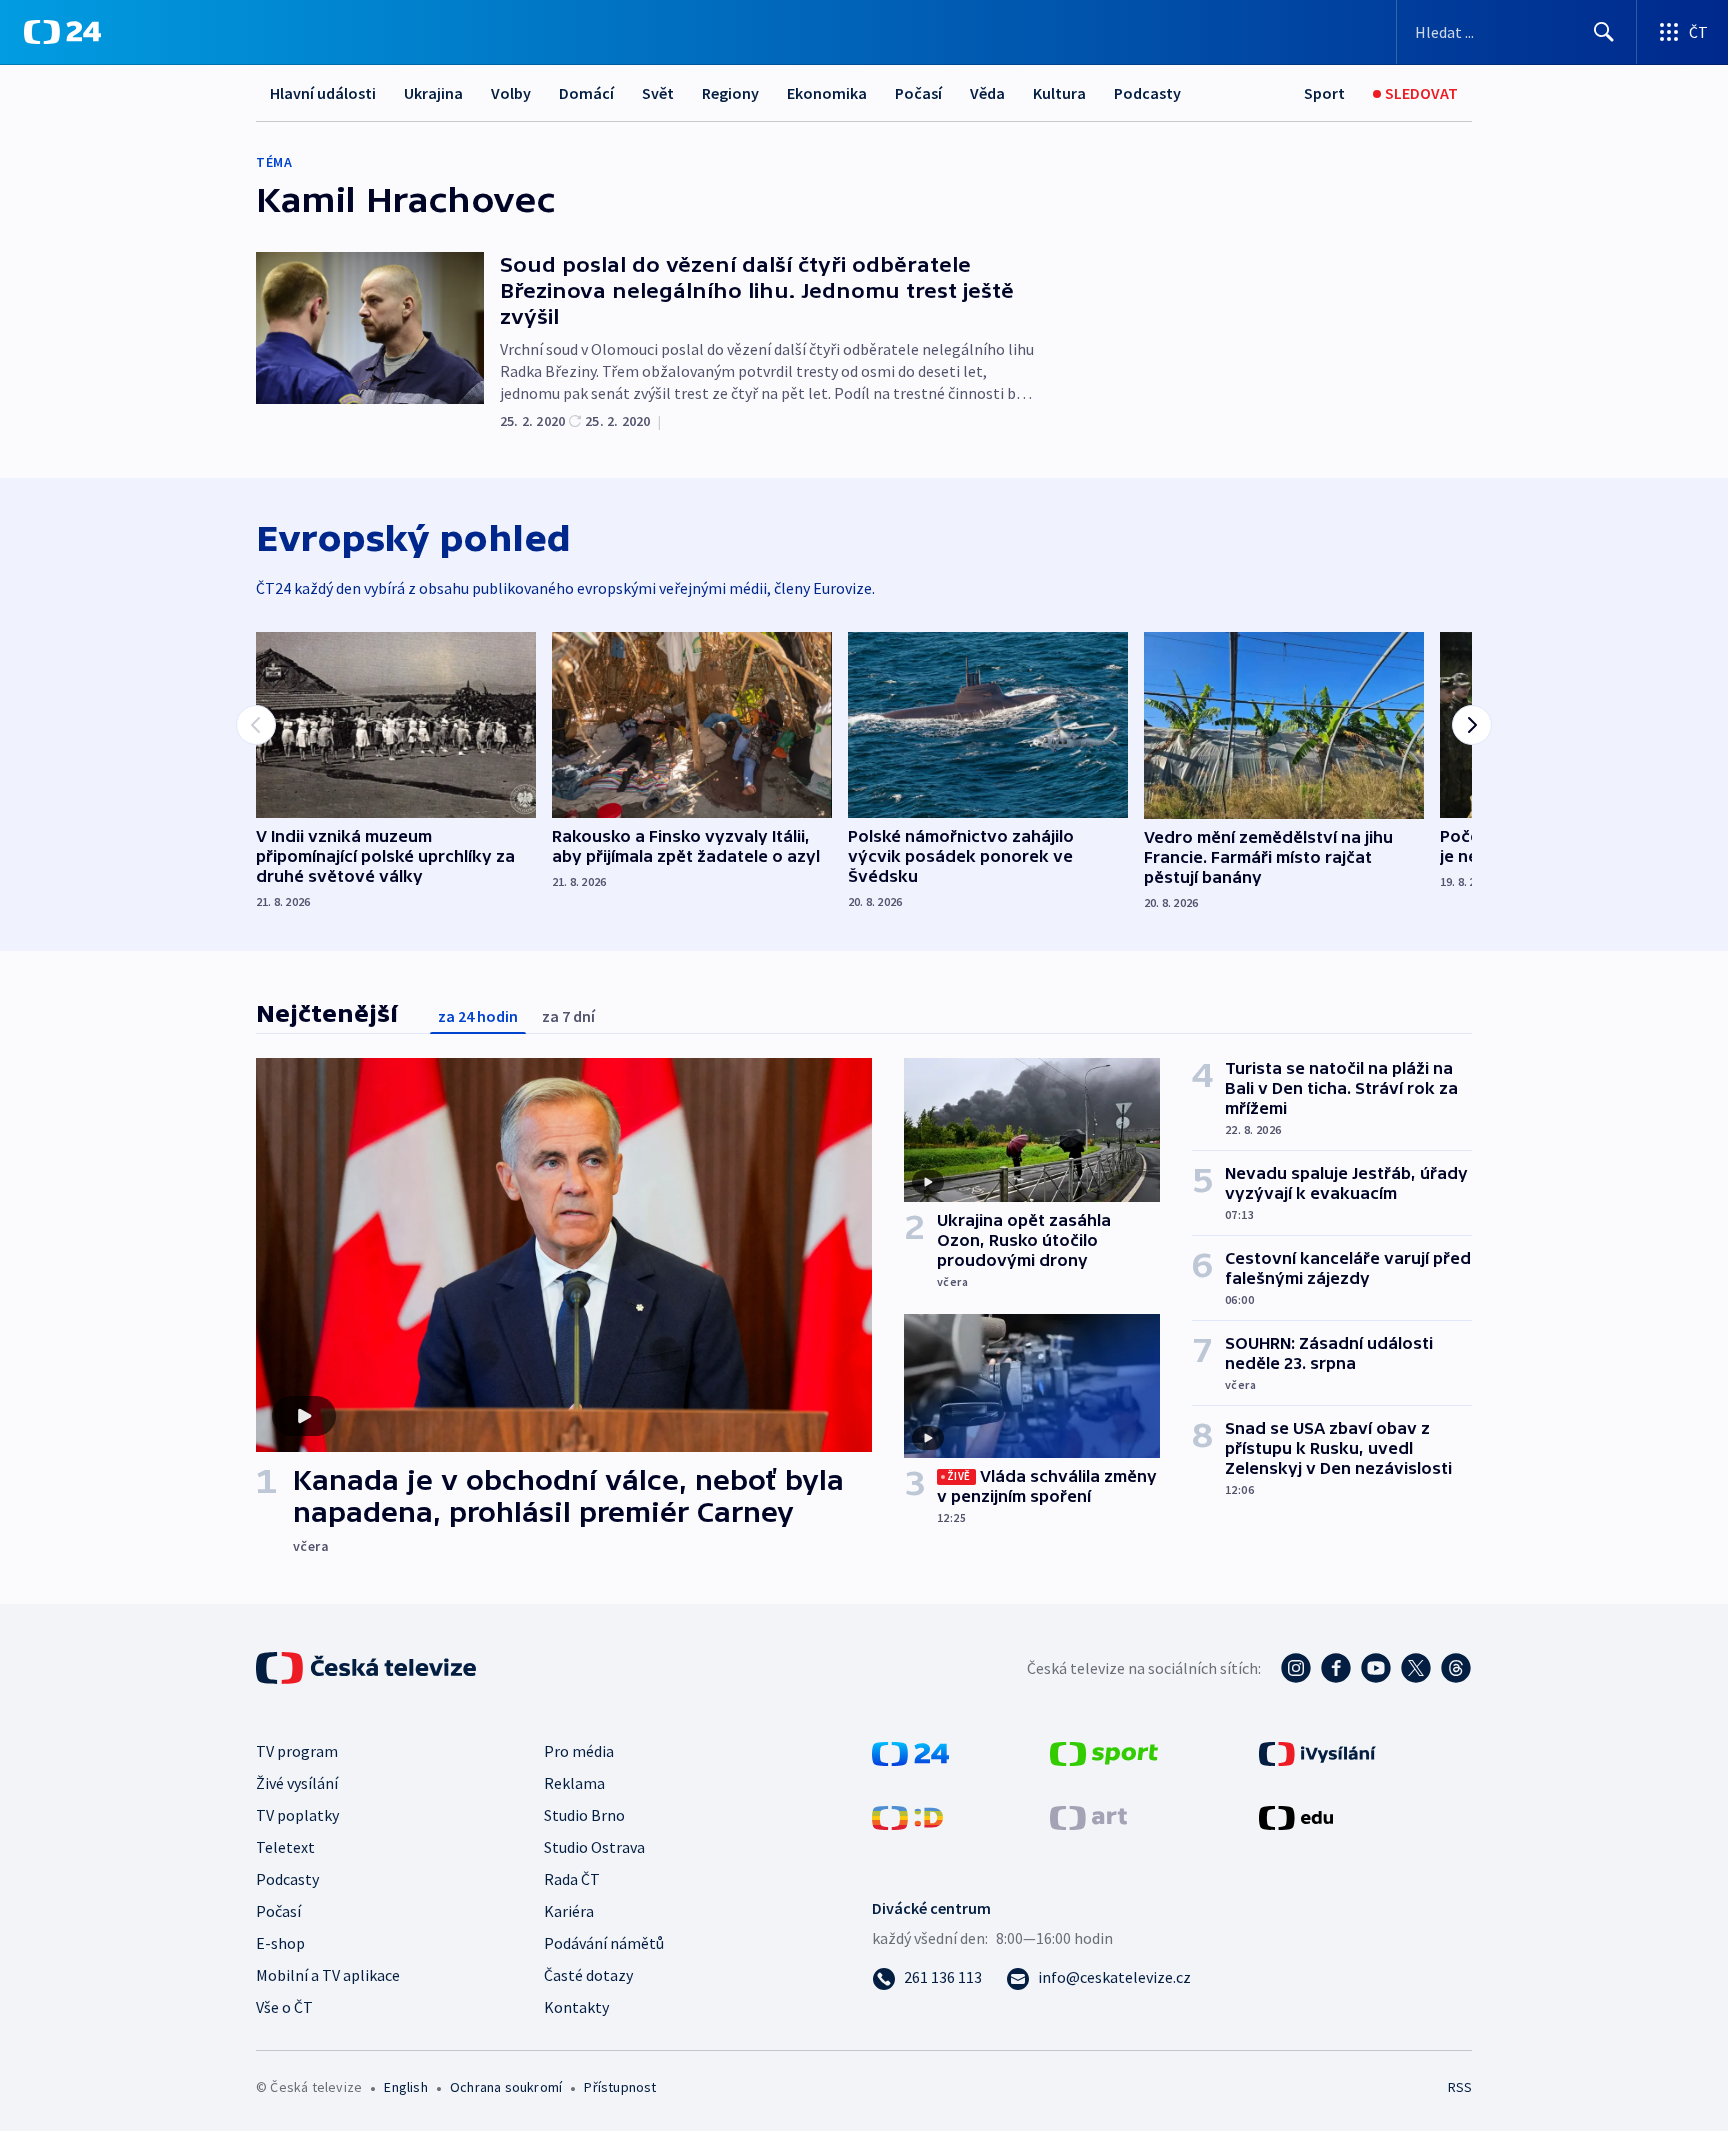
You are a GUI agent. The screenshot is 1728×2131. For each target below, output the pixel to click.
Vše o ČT (284, 2007)
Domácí (586, 93)
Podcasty (1147, 93)
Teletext (285, 1847)
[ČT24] (62, 32)
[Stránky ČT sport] (1104, 1752)
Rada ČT (572, 1879)
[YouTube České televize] (1376, 1668)
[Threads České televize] (1456, 1668)
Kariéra (569, 1911)
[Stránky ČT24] (910, 1752)
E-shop (280, 1943)
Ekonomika (827, 93)
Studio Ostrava (594, 1847)
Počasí (918, 93)
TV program (297, 1751)
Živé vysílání (297, 1783)
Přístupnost (620, 2087)
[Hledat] (1604, 32)
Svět (658, 93)
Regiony (730, 93)
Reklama (574, 1783)
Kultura (1059, 93)
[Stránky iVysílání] (1317, 1752)
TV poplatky (297, 1815)
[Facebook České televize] (1336, 1668)
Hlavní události (323, 93)
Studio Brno (584, 1815)
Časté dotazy (588, 1975)
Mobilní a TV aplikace (328, 1975)
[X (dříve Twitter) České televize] (1416, 1668)
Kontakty (576, 2007)
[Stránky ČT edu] (1296, 1816)
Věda (987, 93)
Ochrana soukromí (506, 2087)
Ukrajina (433, 93)
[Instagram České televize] (1296, 1668)
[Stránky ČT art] (1088, 1816)
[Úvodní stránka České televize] (368, 1668)
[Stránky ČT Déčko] (907, 1816)
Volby (511, 93)
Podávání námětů (604, 1943)
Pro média (579, 1751)
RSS (1460, 2087)
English (405, 2087)
